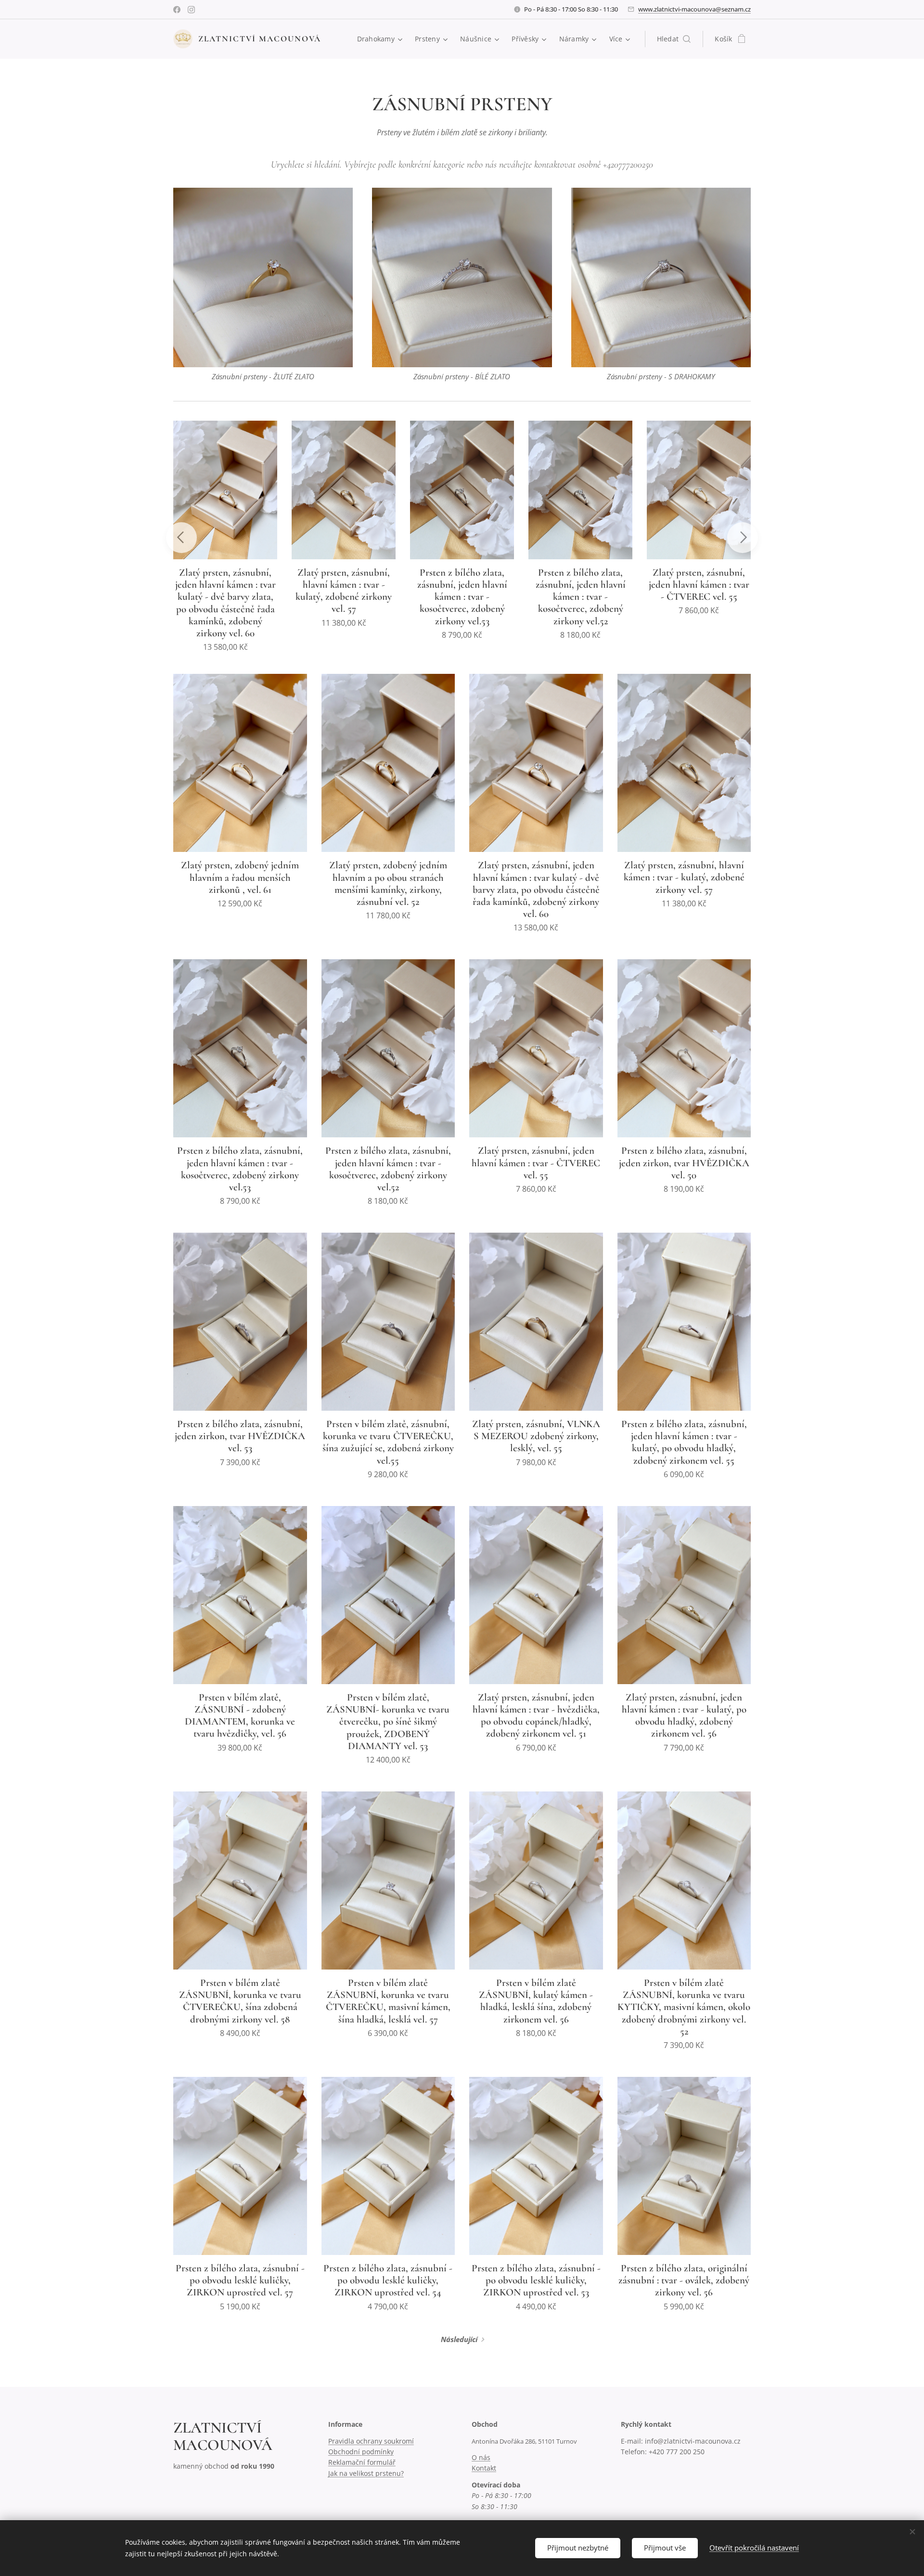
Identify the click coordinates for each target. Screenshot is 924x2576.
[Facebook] (177, 10)
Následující (459, 2339)
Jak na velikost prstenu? (366, 2473)
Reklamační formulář (362, 2462)
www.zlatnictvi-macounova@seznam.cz (694, 9)
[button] (674, 39)
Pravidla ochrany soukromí (371, 2441)
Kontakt (484, 2468)
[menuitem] (381, 39)
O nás (481, 2457)
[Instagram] (191, 10)
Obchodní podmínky (361, 2452)
